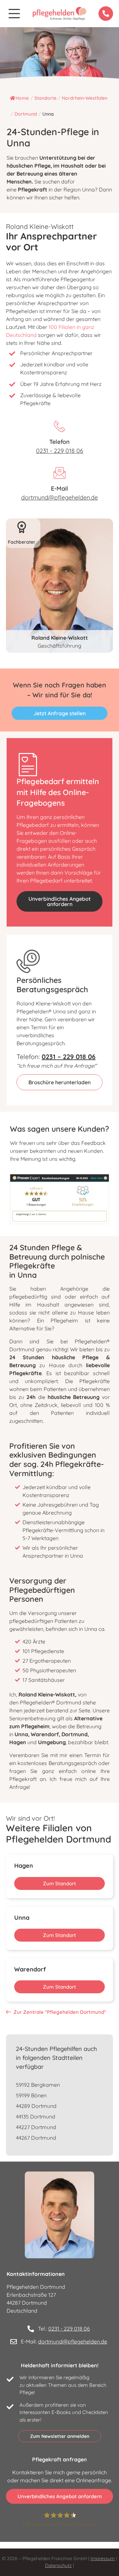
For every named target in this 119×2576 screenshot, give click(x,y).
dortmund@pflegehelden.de (59, 497)
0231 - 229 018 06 (60, 451)
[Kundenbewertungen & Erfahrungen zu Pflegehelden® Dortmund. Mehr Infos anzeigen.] (59, 1222)
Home (22, 98)
